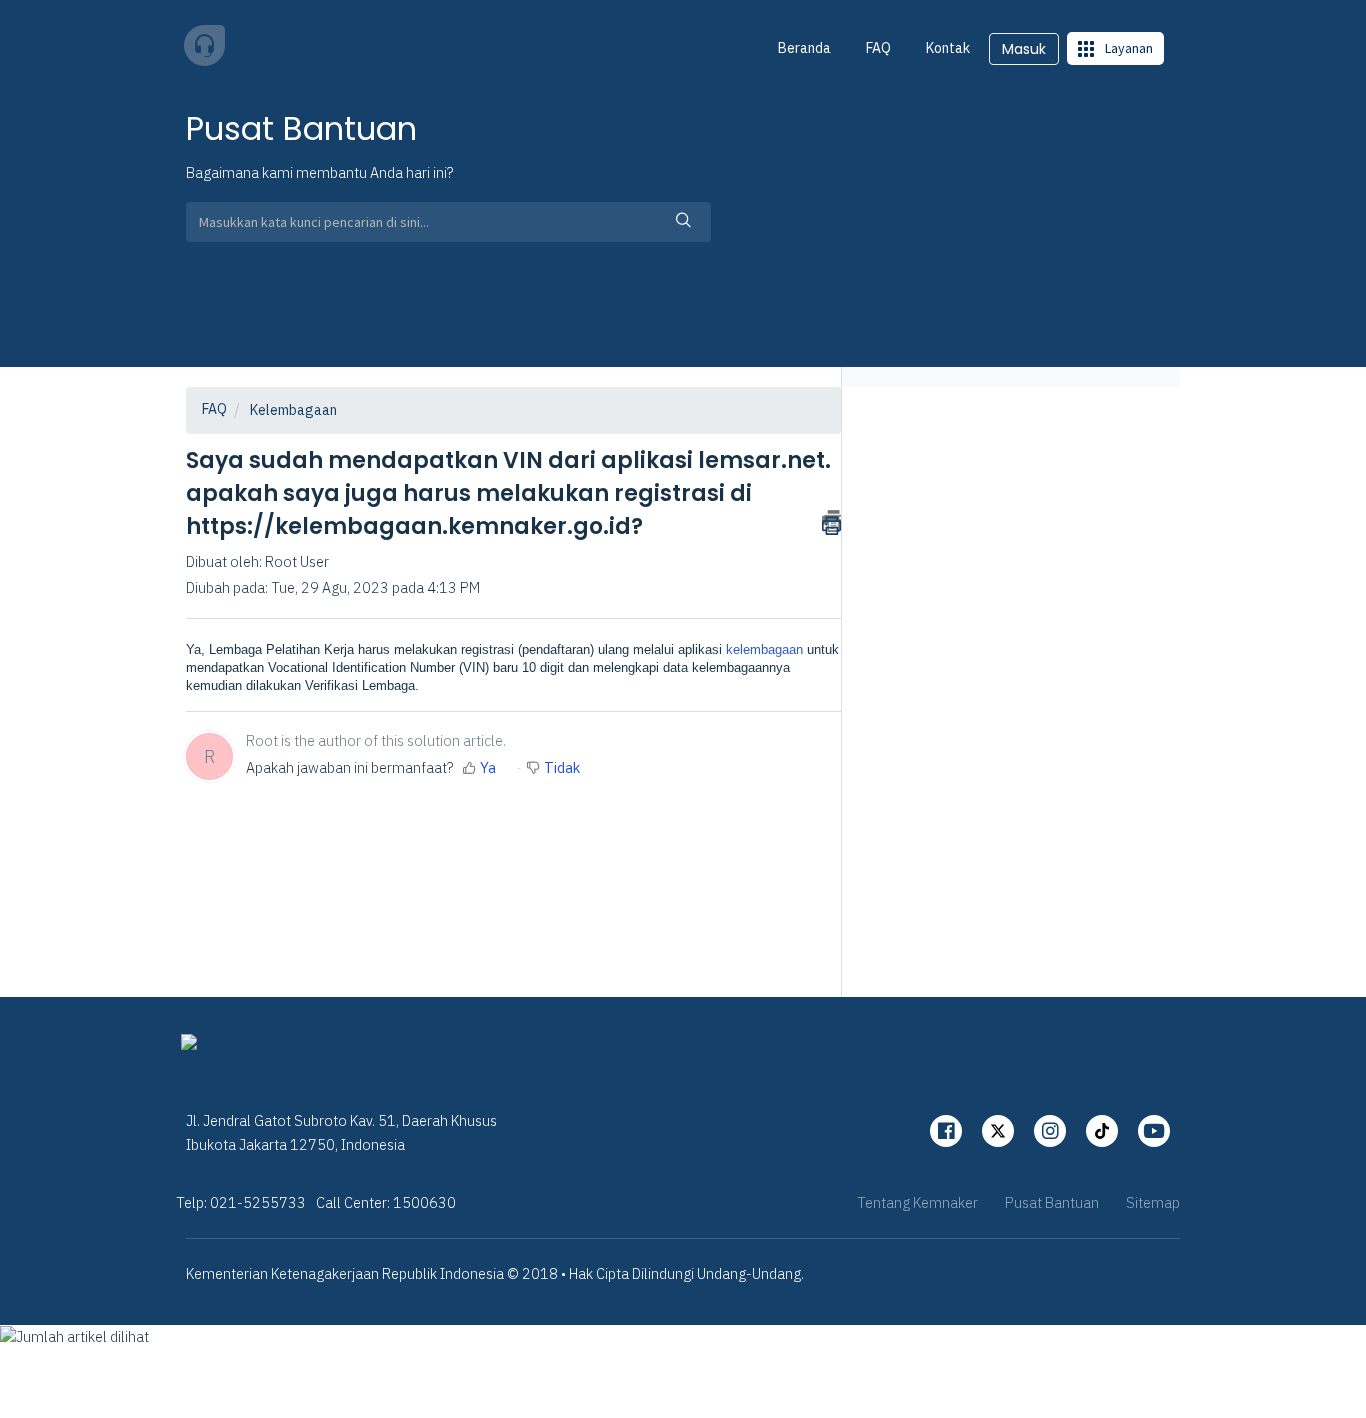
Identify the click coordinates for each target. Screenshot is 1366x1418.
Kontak (948, 48)
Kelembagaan (293, 410)
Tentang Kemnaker (917, 1202)
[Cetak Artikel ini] (831, 521)
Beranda (804, 48)
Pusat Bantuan (1052, 1202)
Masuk (1024, 49)
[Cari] (684, 222)
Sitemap (1153, 1202)
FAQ (878, 48)
